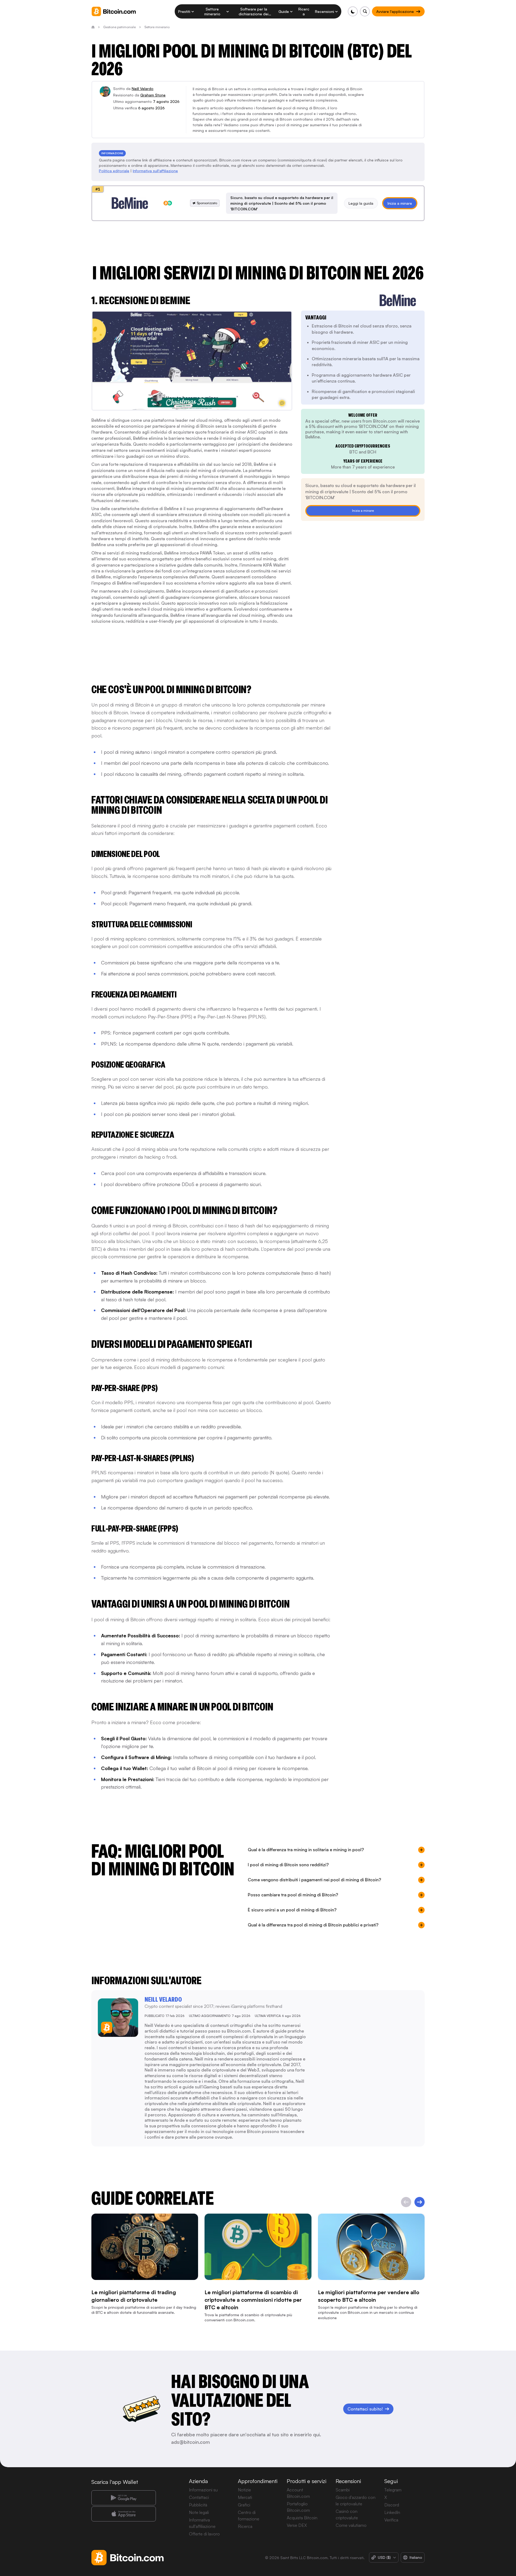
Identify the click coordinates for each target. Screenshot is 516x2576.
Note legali (199, 2512)
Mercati (245, 2497)
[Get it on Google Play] (124, 2498)
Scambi (343, 2490)
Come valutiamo (351, 2525)
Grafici (244, 2505)
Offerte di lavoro (204, 2534)
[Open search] (365, 11)
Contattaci (199, 2497)
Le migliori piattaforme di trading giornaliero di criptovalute (134, 2296)
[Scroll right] (420, 2202)
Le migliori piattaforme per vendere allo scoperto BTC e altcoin (369, 2296)
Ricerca (245, 2526)
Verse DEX (297, 2525)
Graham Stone (153, 95)
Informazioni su (203, 2490)
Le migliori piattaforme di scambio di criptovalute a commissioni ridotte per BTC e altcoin (253, 2300)
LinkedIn (392, 2512)
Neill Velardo (143, 89)
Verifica (391, 2520)
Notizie (244, 2490)
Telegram (393, 2490)
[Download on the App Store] (124, 2514)
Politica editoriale (114, 171)
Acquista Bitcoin (302, 2518)
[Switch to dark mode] (353, 11)
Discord (392, 2505)
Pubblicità (198, 2505)
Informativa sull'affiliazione (155, 171)
